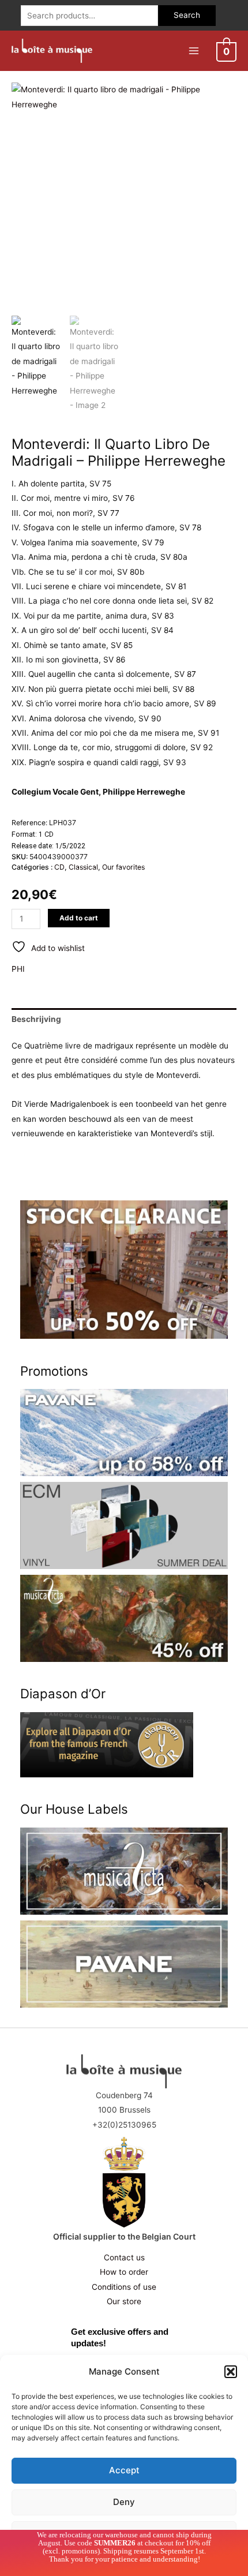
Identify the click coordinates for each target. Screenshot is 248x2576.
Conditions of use (124, 2287)
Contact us (124, 2257)
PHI (18, 969)
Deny (124, 2502)
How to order (124, 2272)
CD (59, 867)
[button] (231, 2372)
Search (187, 15)
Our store (124, 2301)
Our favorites (123, 867)
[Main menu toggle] (193, 50)
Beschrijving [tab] (36, 1019)
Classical (83, 867)
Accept (124, 2470)
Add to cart (79, 918)
